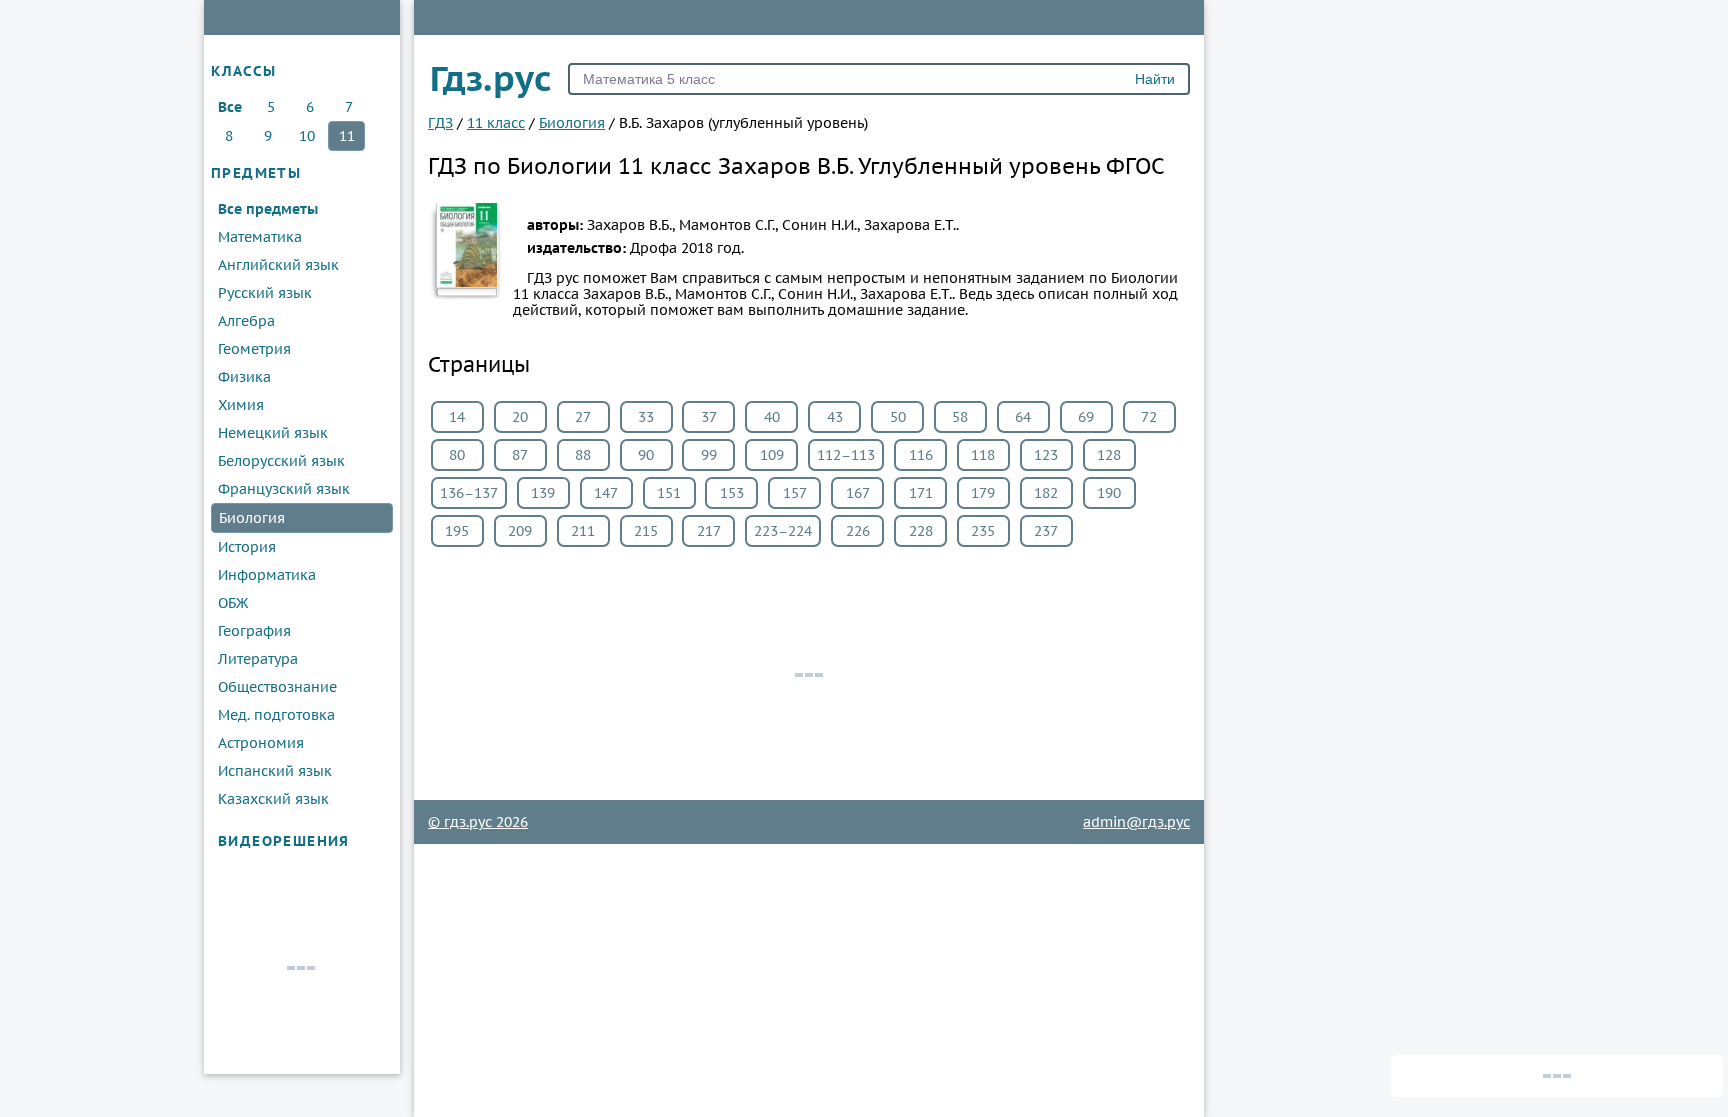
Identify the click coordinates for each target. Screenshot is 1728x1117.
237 (1046, 531)
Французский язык (284, 489)
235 (983, 531)
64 (1023, 417)
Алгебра (246, 321)
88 (583, 455)
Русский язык (265, 293)
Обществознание (277, 687)
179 (983, 493)
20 (520, 417)
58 (960, 417)
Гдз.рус (491, 78)
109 (772, 455)
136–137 (469, 493)
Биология (252, 518)
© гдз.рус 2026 (478, 822)
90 (646, 455)
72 (1149, 417)
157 (795, 493)
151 (669, 493)
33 (646, 417)
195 (457, 531)
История (247, 547)
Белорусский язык (281, 461)
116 (921, 455)
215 (646, 531)
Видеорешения (284, 841)
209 (520, 531)
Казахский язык (273, 799)
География (254, 631)
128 (1109, 455)
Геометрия (254, 349)
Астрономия (261, 743)
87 (520, 455)
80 (457, 455)
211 (583, 531)
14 (457, 417)
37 (709, 417)
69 (1086, 417)
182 (1046, 493)
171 (921, 493)
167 (858, 493)
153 (732, 493)
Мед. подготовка (276, 715)
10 (307, 136)
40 (772, 417)
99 (709, 455)
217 (709, 531)
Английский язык (278, 265)
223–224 (783, 531)
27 (583, 417)
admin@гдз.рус (1136, 822)
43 (835, 417)
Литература (258, 659)
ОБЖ (233, 603)
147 (606, 493)
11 (347, 136)
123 (1046, 455)
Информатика (267, 575)
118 (983, 455)
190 (1109, 493)
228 (921, 531)
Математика (260, 237)
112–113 (846, 455)
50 (898, 417)
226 (858, 531)
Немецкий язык (273, 433)
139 (543, 493)
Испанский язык (275, 771)
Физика (244, 377)
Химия (241, 405)
